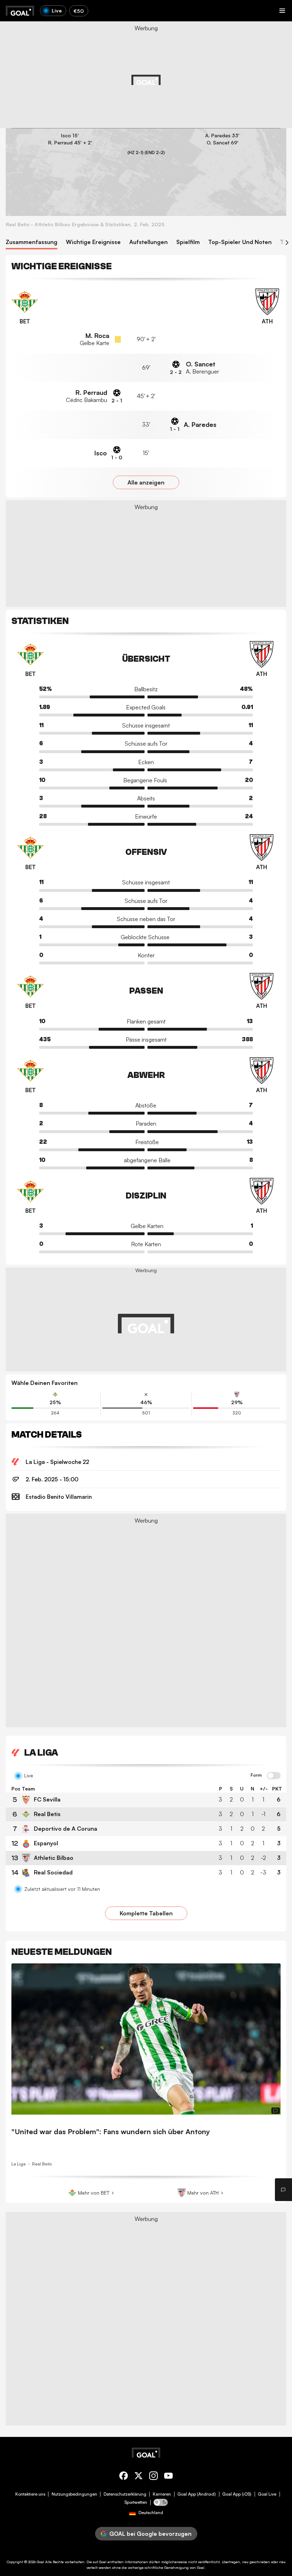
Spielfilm (188, 242)
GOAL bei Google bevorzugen (150, 2534)
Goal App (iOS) (237, 2494)
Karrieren (162, 2494)
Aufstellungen (148, 242)
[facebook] (124, 2477)
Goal (40, 2562)
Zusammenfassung (32, 242)
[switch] (274, 1776)
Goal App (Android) (197, 2494)
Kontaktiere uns (30, 2494)
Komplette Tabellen (146, 1913)
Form (256, 1775)
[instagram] (153, 2477)
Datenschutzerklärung (125, 2494)
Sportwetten (136, 2502)
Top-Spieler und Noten (240, 242)
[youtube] (168, 2477)
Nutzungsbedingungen (74, 2494)
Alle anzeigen (146, 482)
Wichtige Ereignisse (93, 242)
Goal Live (267, 2494)
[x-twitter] (139, 2477)
